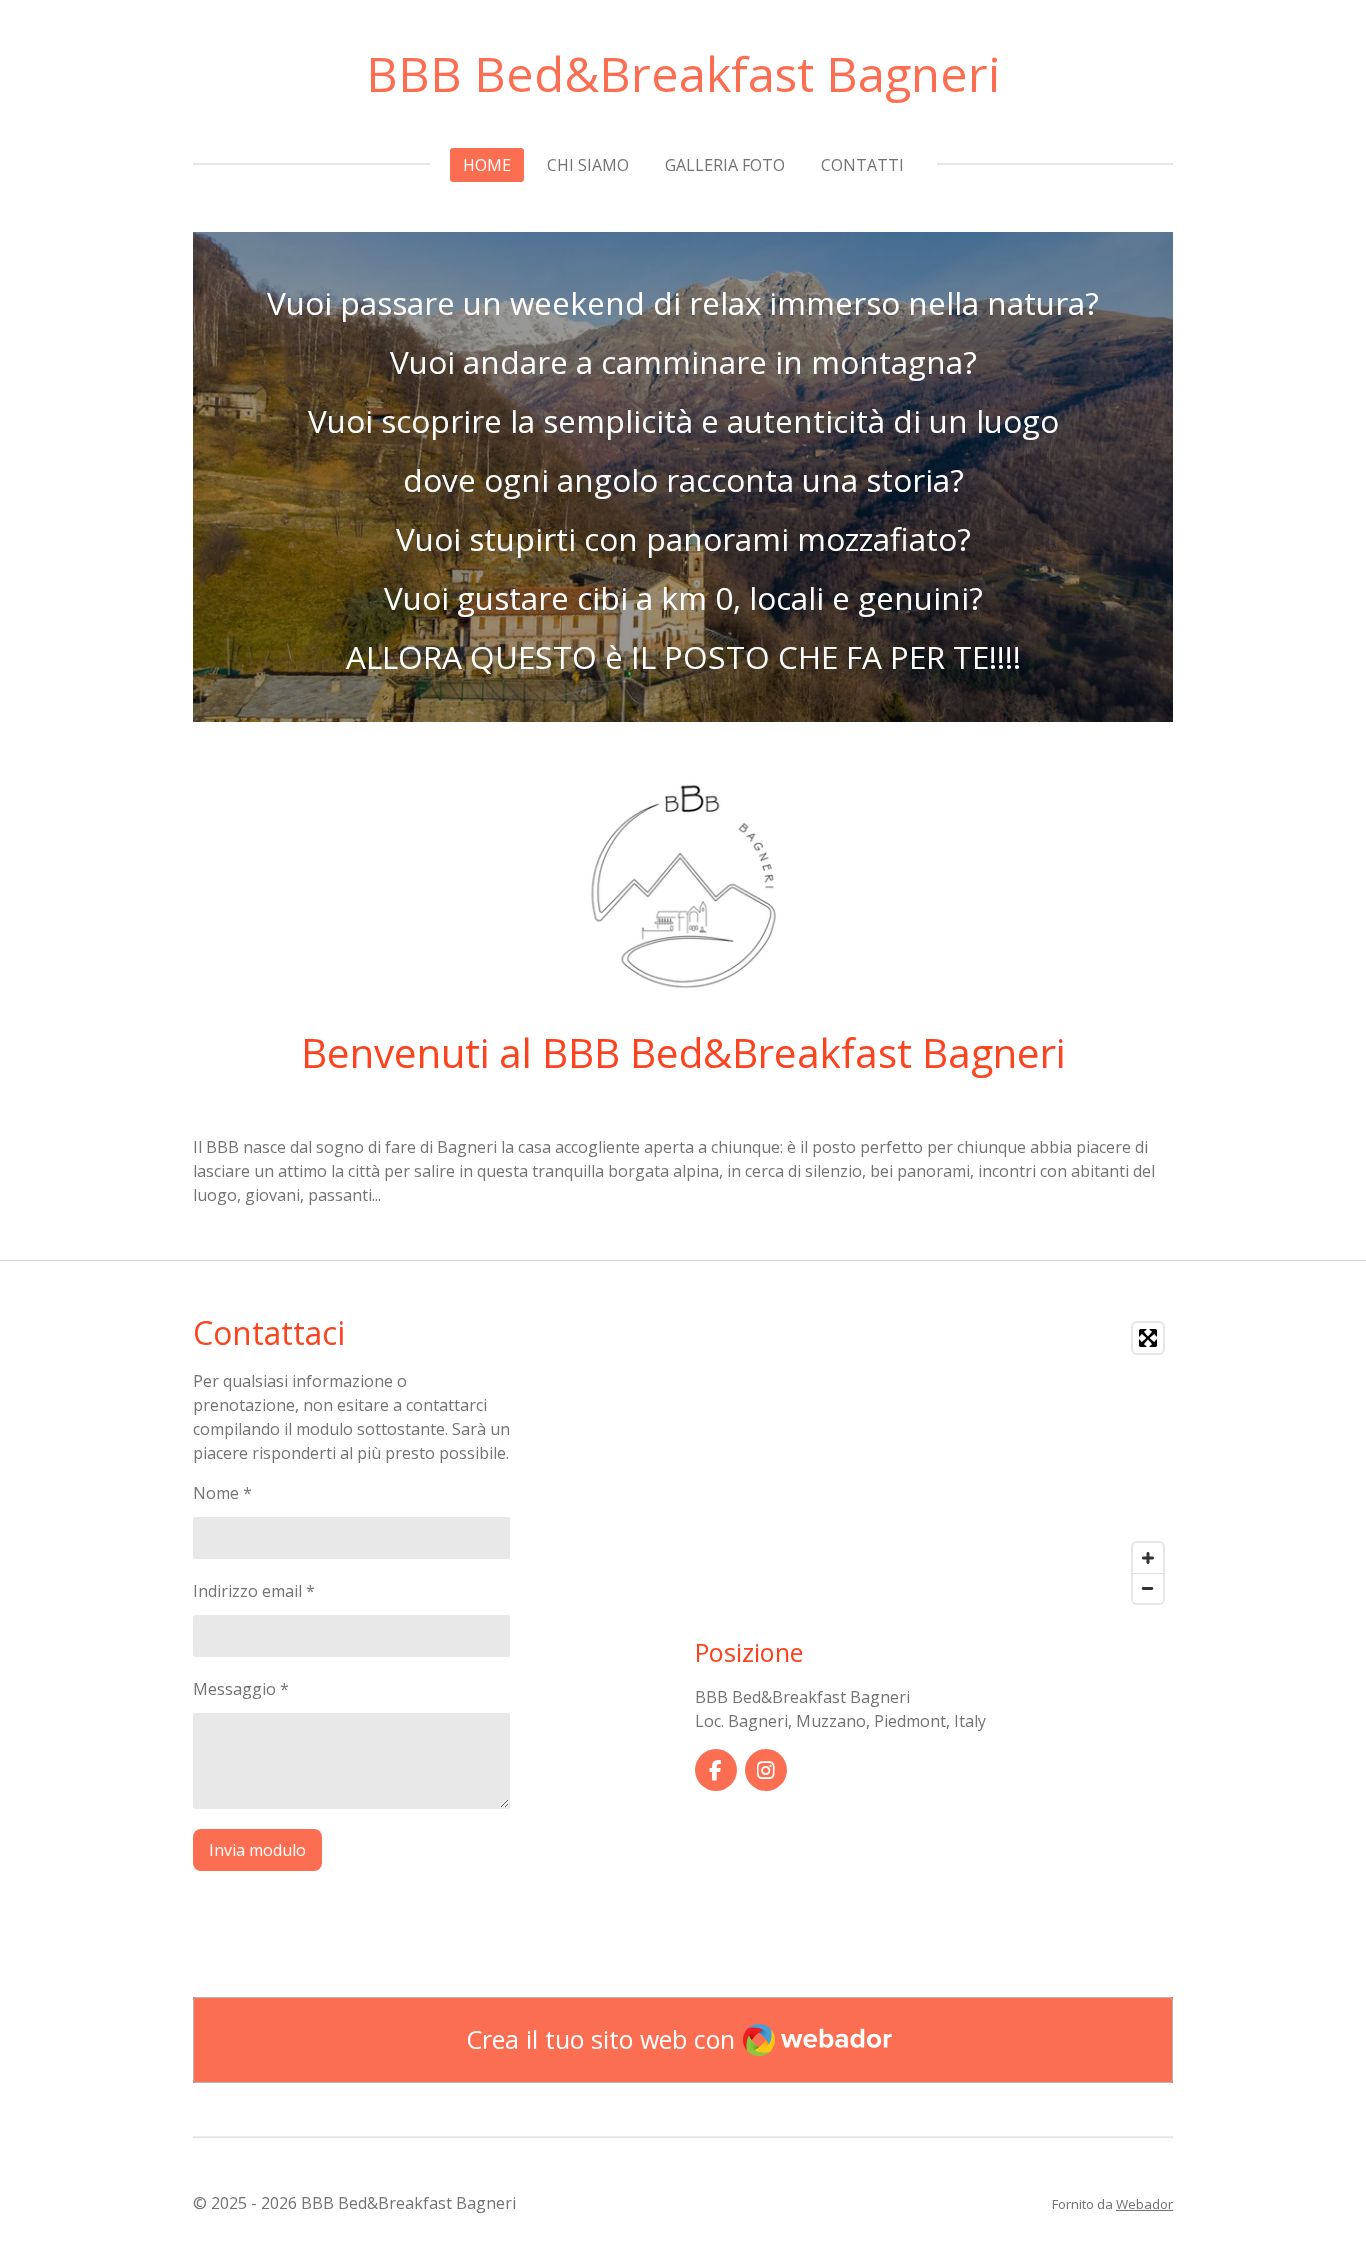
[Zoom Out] (1148, 1588)
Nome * (222, 1493)
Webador (1144, 2204)
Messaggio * (241, 1689)
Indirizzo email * (254, 1591)
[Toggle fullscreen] (1148, 1338)
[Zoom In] (1148, 1558)
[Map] (934, 1463)
